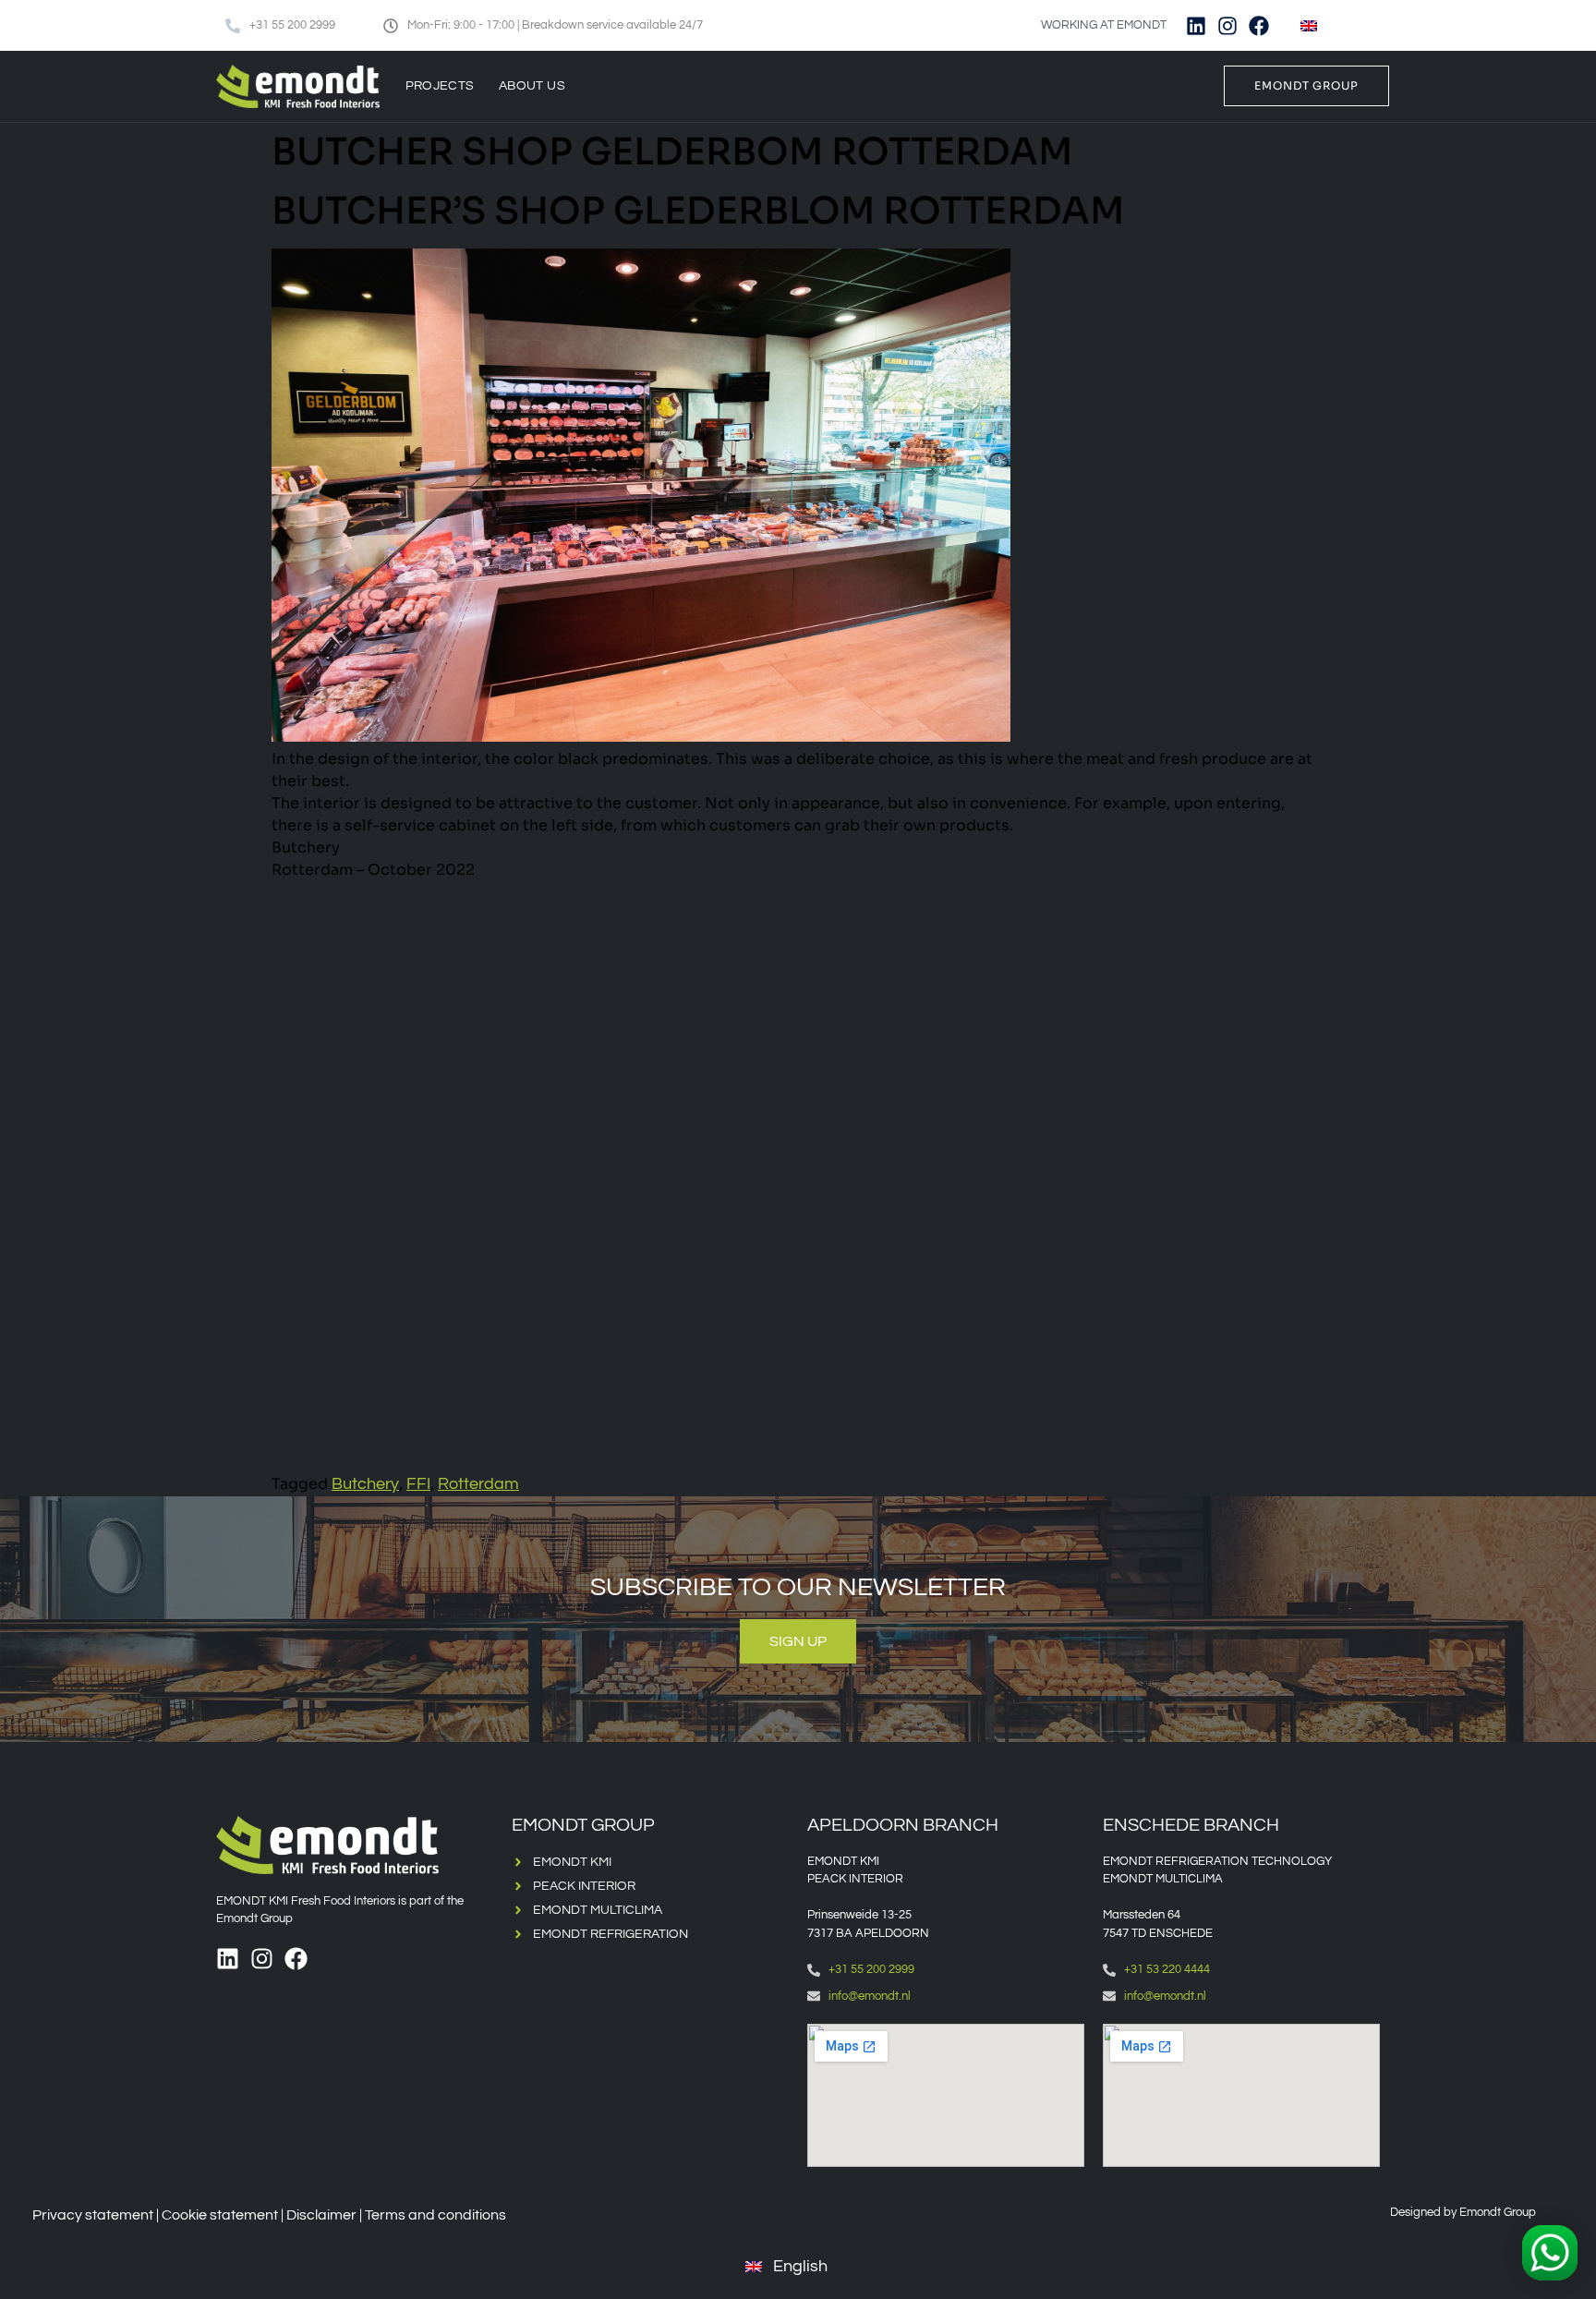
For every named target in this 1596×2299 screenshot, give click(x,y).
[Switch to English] (1309, 25)
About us (532, 86)
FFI (418, 1484)
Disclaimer (321, 2215)
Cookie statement (220, 2215)
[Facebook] (1259, 26)
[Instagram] (1227, 26)
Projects (440, 86)
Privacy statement (93, 2215)
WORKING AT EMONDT (1104, 25)
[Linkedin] (1196, 26)
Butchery (365, 1484)
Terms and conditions (435, 2215)
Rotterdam (478, 1484)
